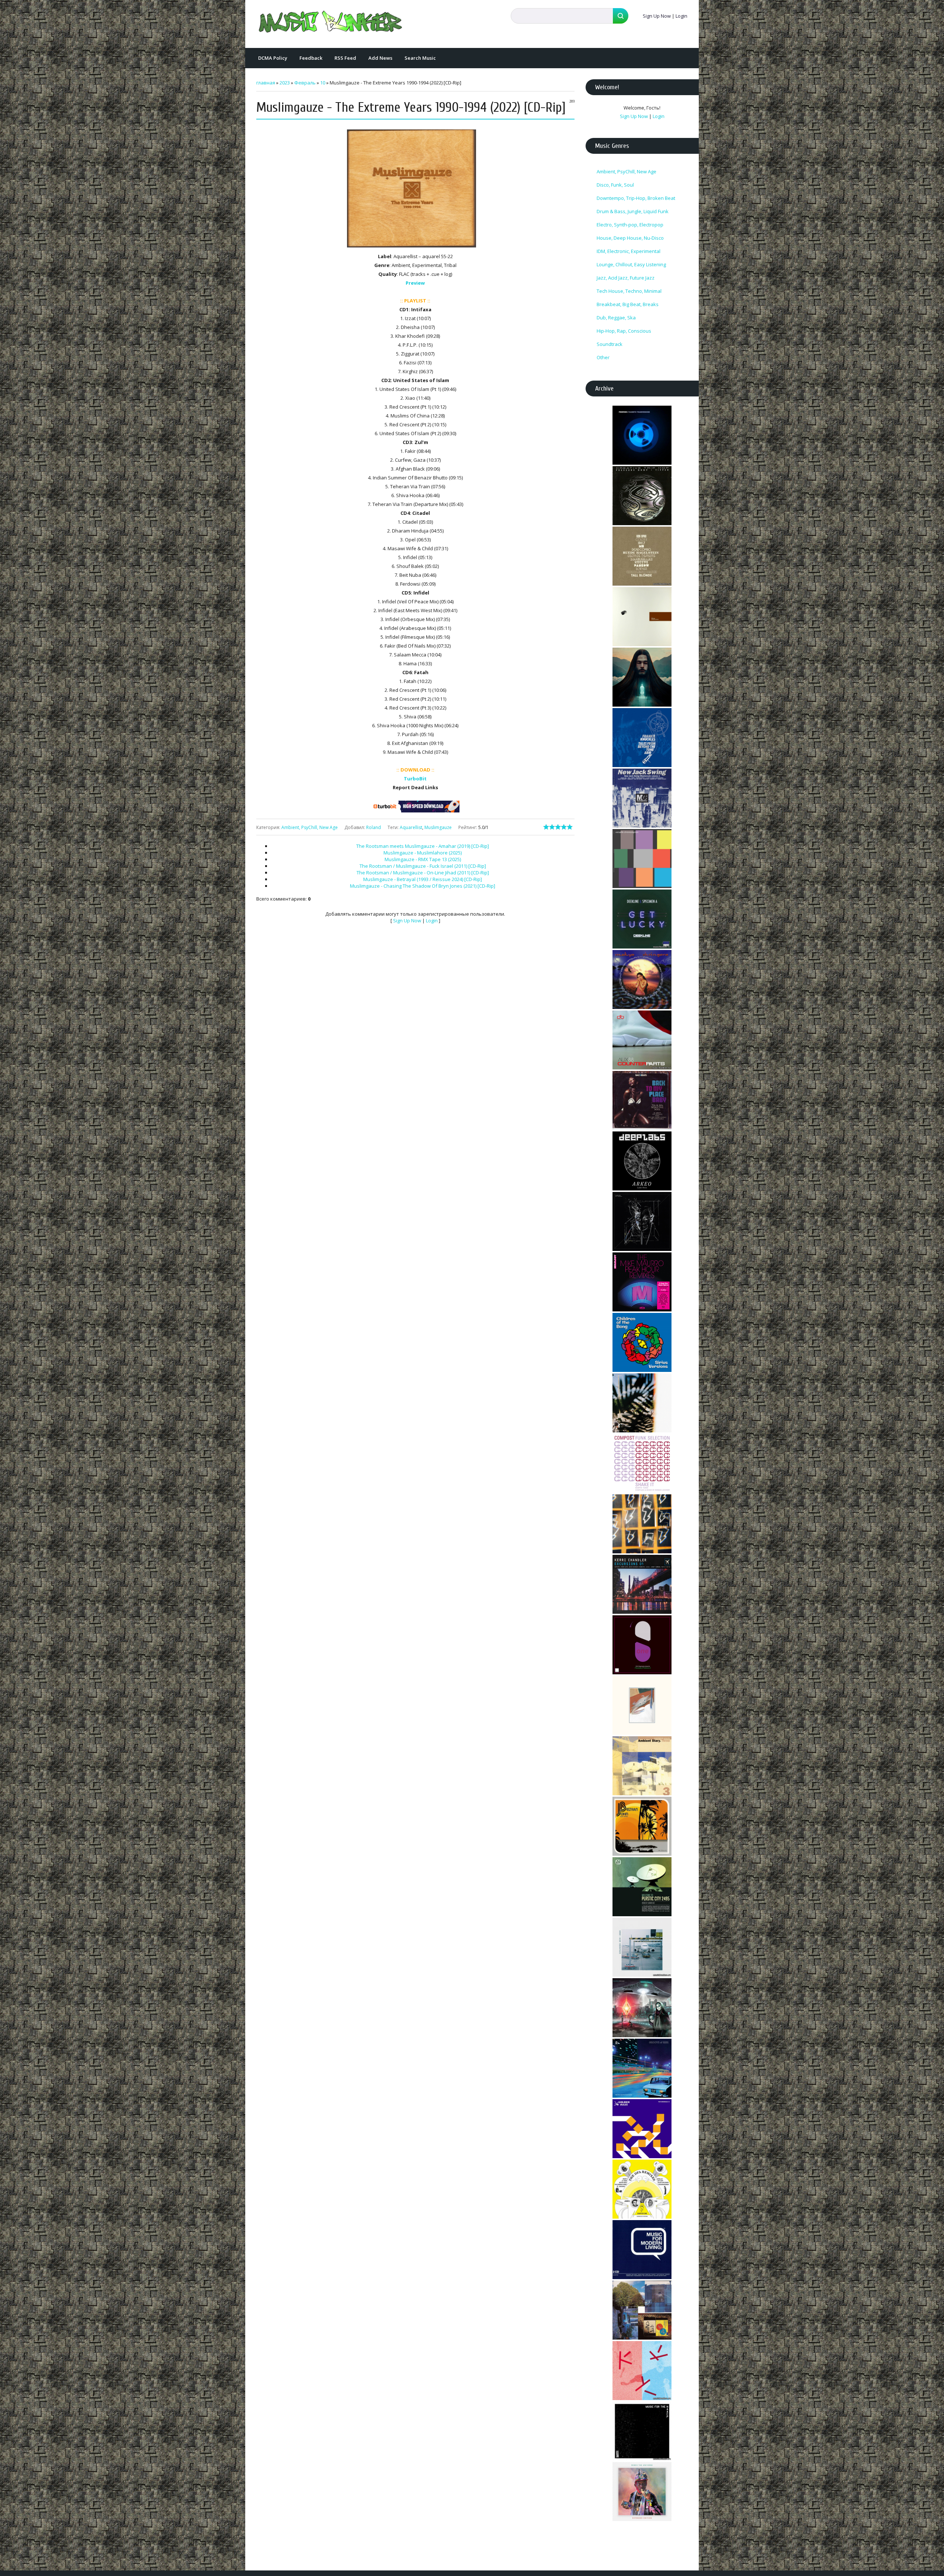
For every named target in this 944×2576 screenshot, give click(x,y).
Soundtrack (610, 344)
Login (681, 16)
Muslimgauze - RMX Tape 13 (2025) (423, 859)
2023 (285, 83)
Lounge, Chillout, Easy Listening (631, 264)
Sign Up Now (657, 16)
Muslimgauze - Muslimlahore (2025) (423, 853)
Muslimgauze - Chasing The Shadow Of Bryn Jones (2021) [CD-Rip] (423, 886)
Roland (374, 827)
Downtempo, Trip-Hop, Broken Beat (636, 198)
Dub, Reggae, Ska (616, 318)
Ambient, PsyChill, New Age (310, 827)
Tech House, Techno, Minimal (629, 291)
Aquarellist (411, 827)
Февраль (305, 83)
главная (266, 83)
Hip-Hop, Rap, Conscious (624, 331)
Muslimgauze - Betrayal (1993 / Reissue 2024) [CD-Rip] (423, 879)
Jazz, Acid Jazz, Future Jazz (626, 278)
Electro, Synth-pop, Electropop (630, 225)
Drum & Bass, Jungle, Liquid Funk (633, 211)
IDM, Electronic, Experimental (629, 251)
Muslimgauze (438, 827)
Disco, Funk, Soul (615, 185)
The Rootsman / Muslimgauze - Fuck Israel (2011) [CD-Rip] (423, 866)
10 (323, 83)
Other (603, 357)
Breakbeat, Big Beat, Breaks (628, 304)
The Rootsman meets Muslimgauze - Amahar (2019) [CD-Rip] (423, 846)
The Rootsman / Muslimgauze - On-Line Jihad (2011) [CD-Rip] (423, 873)
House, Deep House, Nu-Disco (630, 238)
